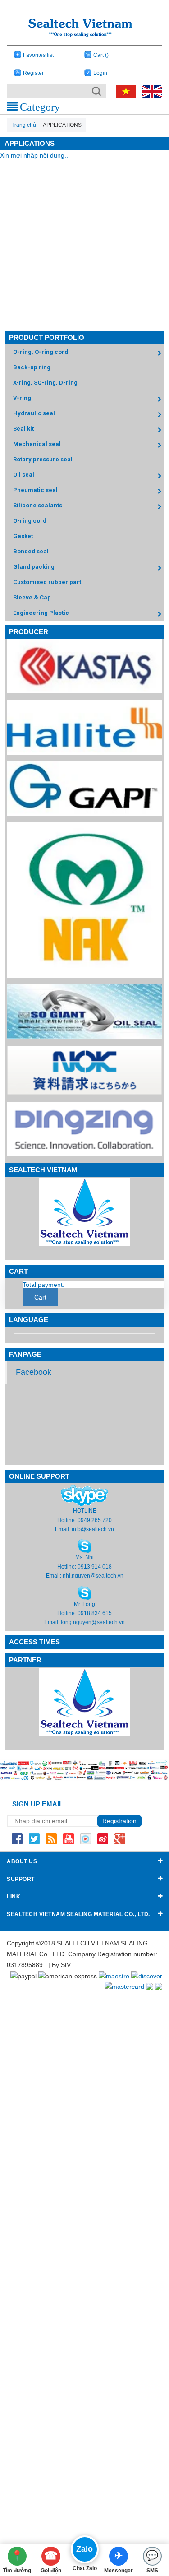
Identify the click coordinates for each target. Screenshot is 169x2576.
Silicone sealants (38, 505)
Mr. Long (84, 1604)
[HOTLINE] (84, 1495)
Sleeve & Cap (32, 597)
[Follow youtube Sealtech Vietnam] (69, 1838)
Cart (101, 55)
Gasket (23, 536)
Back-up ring (32, 367)
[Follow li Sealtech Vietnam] (51, 1838)
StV (66, 1965)
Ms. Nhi (84, 1557)
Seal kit (23, 429)
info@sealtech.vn (93, 1529)
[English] (150, 91)
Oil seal (24, 475)
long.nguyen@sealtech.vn (93, 1622)
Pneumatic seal (35, 490)
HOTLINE (85, 1511)
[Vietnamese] (124, 91)
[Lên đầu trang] (148, 2520)
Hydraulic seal (34, 413)
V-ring (22, 398)
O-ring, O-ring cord (41, 352)
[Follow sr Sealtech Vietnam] (103, 1838)
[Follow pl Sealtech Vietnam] (86, 1838)
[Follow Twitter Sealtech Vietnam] (34, 1838)
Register (33, 73)
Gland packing (34, 567)
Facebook (34, 1372)
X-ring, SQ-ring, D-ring (45, 383)
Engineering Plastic (41, 613)
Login (100, 73)
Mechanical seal (37, 444)
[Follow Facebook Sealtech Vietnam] (17, 1838)
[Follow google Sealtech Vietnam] (120, 1838)
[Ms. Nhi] (85, 1546)
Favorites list (38, 55)
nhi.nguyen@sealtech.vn (93, 1576)
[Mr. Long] (85, 1592)
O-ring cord (30, 521)
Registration (119, 1821)
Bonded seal (31, 551)
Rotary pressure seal (43, 459)
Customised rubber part (47, 582)
